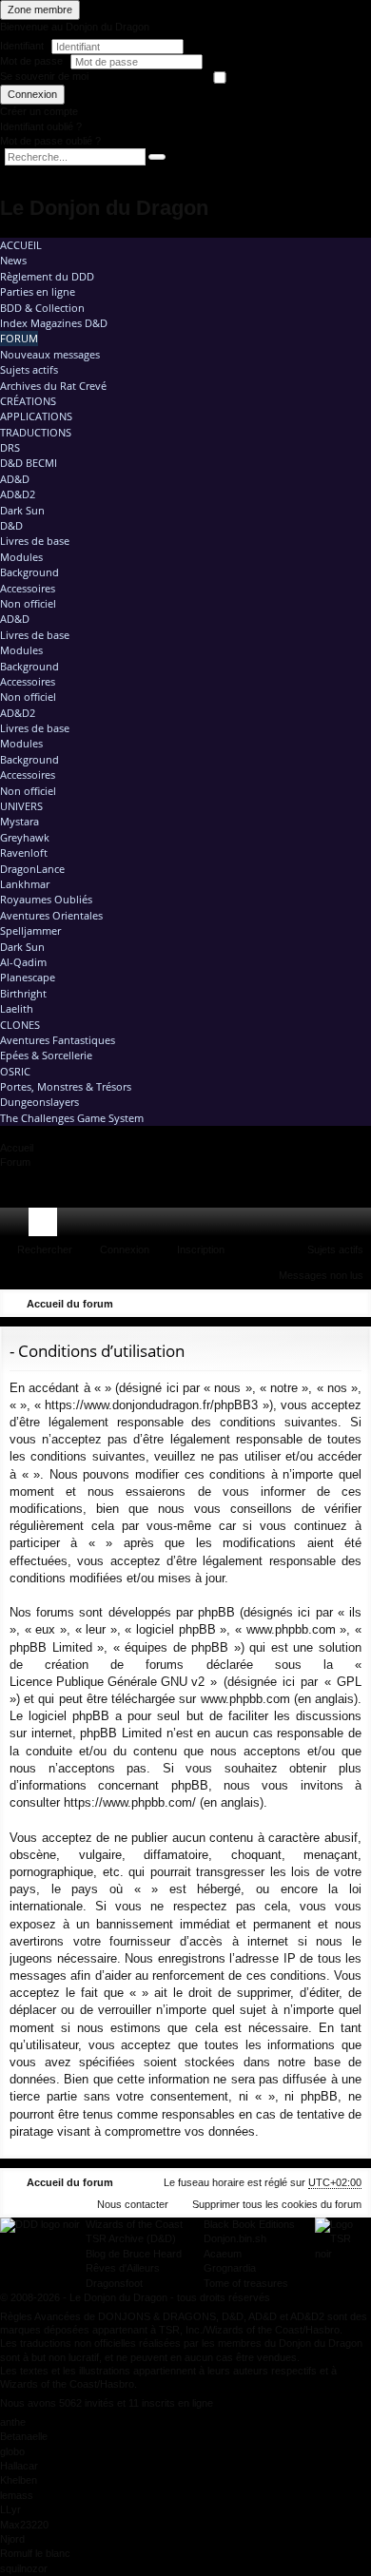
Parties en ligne (38, 291)
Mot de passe (33, 61)
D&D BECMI (29, 463)
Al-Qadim (23, 962)
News (13, 260)
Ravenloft (24, 852)
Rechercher (45, 1249)
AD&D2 (18, 494)
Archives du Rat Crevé (53, 386)
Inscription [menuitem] (361, 1226)
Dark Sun (22, 510)
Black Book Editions (249, 2224)
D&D (11, 525)
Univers (21, 806)
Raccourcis (18, 1226)
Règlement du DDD (47, 276)
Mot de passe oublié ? (50, 141)
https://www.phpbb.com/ (130, 1802)
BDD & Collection (42, 308)
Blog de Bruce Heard (134, 2254)
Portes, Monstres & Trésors (66, 1086)
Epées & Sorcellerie (46, 1055)
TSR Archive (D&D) (131, 2238)
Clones (20, 1025)
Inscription (201, 1249)
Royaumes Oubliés (46, 899)
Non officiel (28, 603)
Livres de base (35, 541)
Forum (19, 338)
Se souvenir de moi (44, 76)
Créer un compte (39, 111)
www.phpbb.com (245, 1699)
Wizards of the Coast (134, 2224)
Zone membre (40, 10)
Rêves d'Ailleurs (123, 2268)
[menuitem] (303, 1222)
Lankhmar (25, 884)
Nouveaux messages (50, 354)
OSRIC (15, 1071)
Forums (47, 1226)
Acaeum (223, 2254)
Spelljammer (30, 930)
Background (29, 572)
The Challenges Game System (72, 1118)
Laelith (17, 1008)
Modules (21, 557)
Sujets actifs (29, 369)
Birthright (23, 993)
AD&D (15, 479)
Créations (28, 401)
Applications (36, 416)
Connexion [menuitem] (332, 1226)
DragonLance (32, 869)
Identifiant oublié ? (41, 126)
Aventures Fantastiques (58, 1040)
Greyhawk (25, 837)
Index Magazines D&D (54, 323)
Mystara (20, 821)
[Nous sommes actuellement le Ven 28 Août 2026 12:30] (328, 1304)
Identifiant (22, 46)
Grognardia (230, 2268)
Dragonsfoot (114, 2283)
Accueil (21, 245)
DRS (10, 447)
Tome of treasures (246, 2283)
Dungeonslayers (39, 1102)
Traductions (36, 432)
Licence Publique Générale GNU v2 (107, 1682)
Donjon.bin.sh (235, 2238)
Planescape (28, 977)
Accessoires (28, 588)
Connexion (32, 94)
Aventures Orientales (51, 915)
